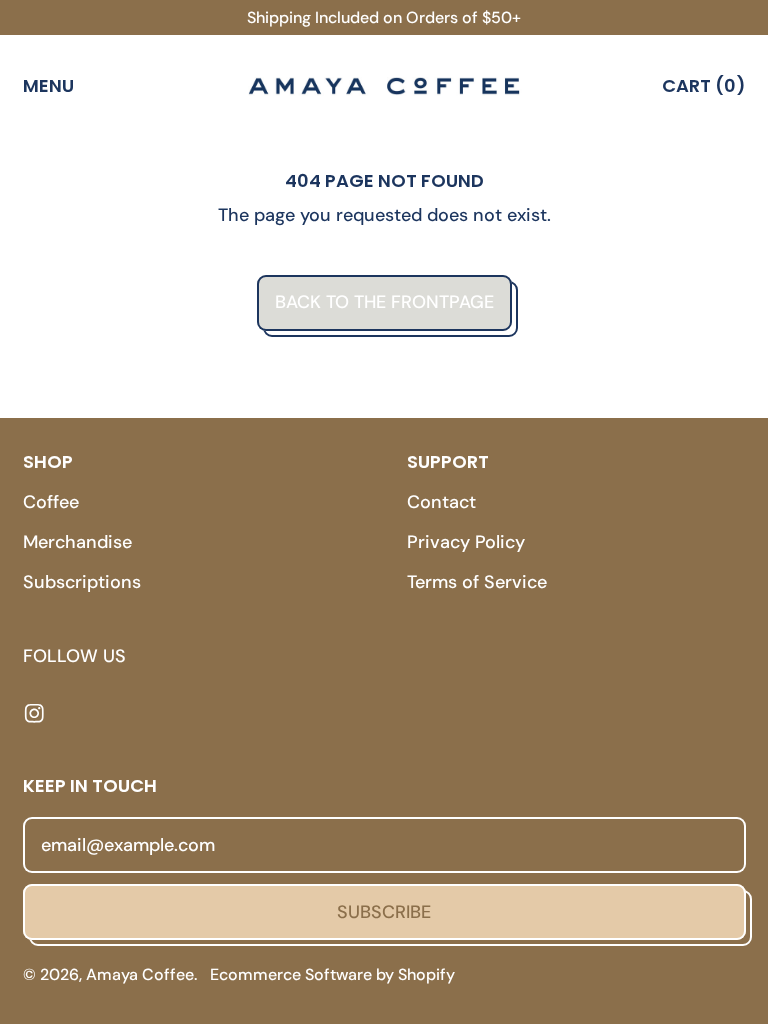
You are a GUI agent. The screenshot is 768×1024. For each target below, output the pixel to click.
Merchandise (77, 542)
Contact (441, 502)
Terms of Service (477, 582)
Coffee (51, 502)
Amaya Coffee (140, 974)
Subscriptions (82, 582)
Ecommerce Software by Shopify (332, 974)
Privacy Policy (466, 542)
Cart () (703, 89)
